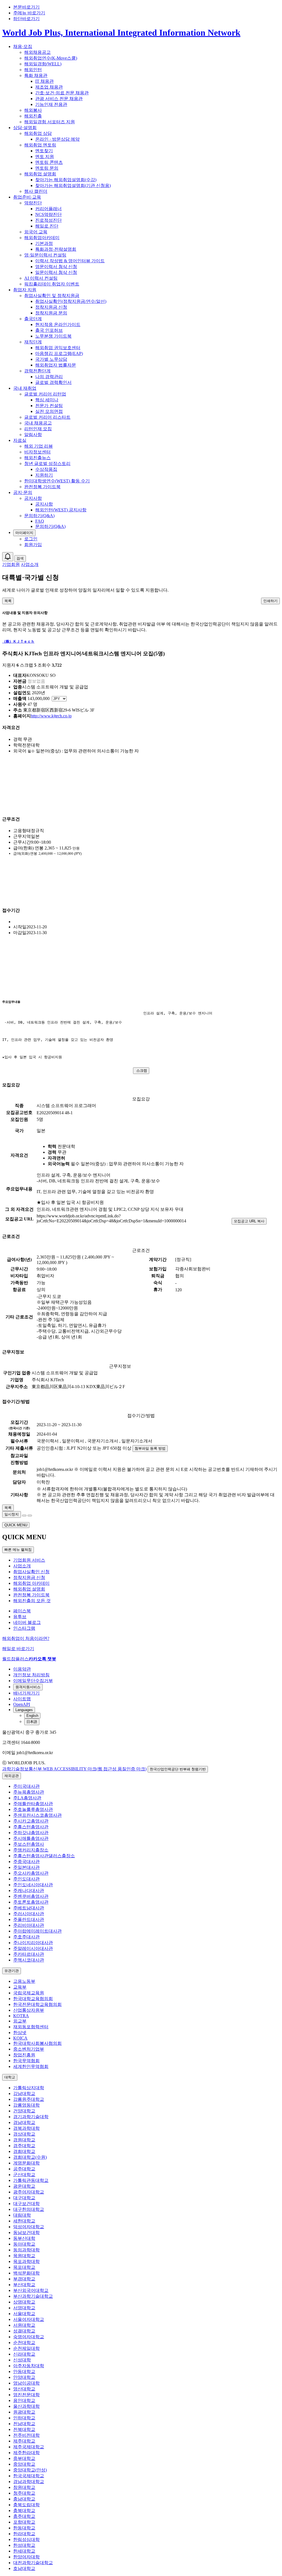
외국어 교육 (36, 232)
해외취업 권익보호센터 (58, 348)
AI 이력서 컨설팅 (41, 278)
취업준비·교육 (27, 197)
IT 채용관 (44, 81)
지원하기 (44, 475)
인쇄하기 (270, 601)
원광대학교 (24, 2412)
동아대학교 (24, 2244)
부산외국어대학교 (31, 2290)
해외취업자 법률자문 (56, 365)
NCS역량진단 (48, 214)
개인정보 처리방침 (31, 1675)
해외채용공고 (37, 52)
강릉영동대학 (26, 2105)
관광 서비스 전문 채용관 (59, 99)
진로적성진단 (48, 220)
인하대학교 (24, 2418)
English (32, 1716)
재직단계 (33, 342)
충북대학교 (24, 2510)
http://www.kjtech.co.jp (51, 716)
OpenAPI (22, 1704)
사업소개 (30, 564)
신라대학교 (24, 2354)
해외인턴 (33, 70)
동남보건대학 (26, 2232)
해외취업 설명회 (40, 174)
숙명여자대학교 (29, 2337)
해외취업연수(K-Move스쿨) (51, 58)
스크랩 (142, 1071)
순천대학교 (24, 2343)
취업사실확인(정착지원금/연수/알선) (71, 301)
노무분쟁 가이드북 (53, 336)
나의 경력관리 (49, 377)
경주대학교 (24, 2146)
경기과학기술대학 (31, 2117)
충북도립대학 (26, 2505)
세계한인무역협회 (31, 2066)
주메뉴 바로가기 (29, 13)
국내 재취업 (25, 388)
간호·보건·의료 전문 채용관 (62, 93)
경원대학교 (24, 2140)
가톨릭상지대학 (29, 2088)
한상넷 (20, 2033)
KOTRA (21, 2016)
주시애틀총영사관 (31, 1838)
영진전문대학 (26, 2395)
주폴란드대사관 (29, 1919)
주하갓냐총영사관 (31, 1833)
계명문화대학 (26, 2163)
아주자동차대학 (29, 2366)
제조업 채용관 (49, 87)
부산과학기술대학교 (33, 2296)
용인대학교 (24, 2400)
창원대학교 (24, 2487)
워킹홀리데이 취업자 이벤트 (52, 284)
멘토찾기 (44, 151)
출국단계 (33, 319)
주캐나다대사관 (29, 1890)
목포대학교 (24, 2267)
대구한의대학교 (29, 2209)
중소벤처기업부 (29, 2049)
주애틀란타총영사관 (33, 1804)
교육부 (20, 1987)
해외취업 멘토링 (40, 145)
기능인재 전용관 (51, 104)
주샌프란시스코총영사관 (37, 1815)
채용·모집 (23, 46)
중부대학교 (24, 2458)
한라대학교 (24, 2534)
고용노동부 (24, 1981)
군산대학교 (24, 2175)
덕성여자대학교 (29, 2227)
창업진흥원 (24, 2055)
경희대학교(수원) (30, 2157)
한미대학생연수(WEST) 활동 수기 (57, 481)
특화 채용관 (36, 75)
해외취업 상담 (38, 133)
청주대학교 (24, 2493)
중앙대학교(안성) (30, 2470)
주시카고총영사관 (31, 1821)
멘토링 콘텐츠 (49, 162)
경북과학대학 (26, 2128)
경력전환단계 (37, 371)
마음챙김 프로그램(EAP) (59, 353)
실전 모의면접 (49, 411)
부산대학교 (24, 2285)
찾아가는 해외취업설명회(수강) (66, 180)
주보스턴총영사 (29, 1844)
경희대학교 (24, 2151)
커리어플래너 (48, 209)
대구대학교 (24, 2198)
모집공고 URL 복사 (249, 1221)
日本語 (32, 1722)
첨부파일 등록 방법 (150, 1448)
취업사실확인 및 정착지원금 (52, 296)
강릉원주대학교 (29, 2099)
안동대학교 (24, 2371)
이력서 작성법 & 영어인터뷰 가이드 (70, 261)
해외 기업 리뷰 (39, 446)
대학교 (10, 2077)
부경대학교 (24, 2279)
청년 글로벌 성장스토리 (47, 463)
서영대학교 (24, 2308)
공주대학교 (24, 2169)
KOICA (20, 2038)
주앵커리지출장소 (31, 1850)
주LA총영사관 (27, 1798)
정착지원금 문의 (51, 313)
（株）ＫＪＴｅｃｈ (18, 641)
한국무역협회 (26, 2061)
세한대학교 (24, 2221)
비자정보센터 (37, 452)
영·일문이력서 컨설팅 (45, 255)
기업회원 (11, 564)
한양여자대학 (26, 2557)
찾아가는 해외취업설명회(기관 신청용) (73, 185)
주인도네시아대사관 (33, 1885)
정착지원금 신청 (51, 307)
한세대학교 (24, 2551)
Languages (24, 1710)
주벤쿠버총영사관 (31, 1896)
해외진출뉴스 (37, 458)
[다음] (30, 1516)
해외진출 (33, 116)
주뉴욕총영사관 (29, 1792)
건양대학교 (24, 2111)
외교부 (20, 2021)
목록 (8, 601)
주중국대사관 (26, 1862)
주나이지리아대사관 (33, 1943)
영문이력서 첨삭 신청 (56, 267)
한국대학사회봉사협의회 (37, 2043)
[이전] (24, 1516)
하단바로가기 (26, 19)
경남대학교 (24, 2122)
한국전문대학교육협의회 (37, 2004)
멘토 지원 (45, 157)
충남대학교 (24, 2499)
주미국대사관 (26, 1786)
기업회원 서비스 (29, 1560)
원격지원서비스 (28, 1687)
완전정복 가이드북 (42, 487)
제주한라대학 (26, 2453)
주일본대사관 (26, 1867)
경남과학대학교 (29, 2482)
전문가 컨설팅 (49, 406)
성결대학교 (24, 2331)
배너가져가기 (26, 1693)
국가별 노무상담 (51, 359)
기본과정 (44, 243)
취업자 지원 (25, 290)
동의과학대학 (26, 2250)
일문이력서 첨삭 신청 (56, 272)
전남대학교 (24, 2424)
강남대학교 (24, 2093)
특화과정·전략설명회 (56, 249)
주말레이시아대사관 (33, 1948)
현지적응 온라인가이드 (58, 324)
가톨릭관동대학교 (31, 2180)
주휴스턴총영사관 (31, 1827)
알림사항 (33, 435)
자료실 (20, 440)
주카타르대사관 (29, 1954)
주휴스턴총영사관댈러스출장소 (44, 1856)
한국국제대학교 (29, 2476)
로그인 (31, 539)
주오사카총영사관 (31, 1873)
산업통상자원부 (29, 2010)
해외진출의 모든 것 (32, 1601)
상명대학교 (24, 2302)
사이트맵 (22, 1699)
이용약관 (22, 1669)
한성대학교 (24, 2545)
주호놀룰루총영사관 (33, 1809)
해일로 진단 (47, 226)
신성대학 (22, 2360)
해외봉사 (33, 110)
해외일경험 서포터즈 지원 (50, 122)
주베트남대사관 (29, 1908)
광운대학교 (24, 2186)
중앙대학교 (24, 2464)
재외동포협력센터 (31, 2027)
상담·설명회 (25, 128)
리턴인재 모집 (38, 429)
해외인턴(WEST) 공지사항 (61, 510)
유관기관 (12, 1971)
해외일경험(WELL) (43, 64)
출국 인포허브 (49, 330)
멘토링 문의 (47, 168)
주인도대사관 (26, 1879)
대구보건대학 (26, 2204)
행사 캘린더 (36, 191)
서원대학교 (24, 2325)
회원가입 (33, 545)
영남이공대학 (26, 2383)
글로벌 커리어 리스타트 (47, 417)
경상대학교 (24, 2134)
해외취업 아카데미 (31, 1583)
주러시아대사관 (29, 1914)
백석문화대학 (26, 2273)
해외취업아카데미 (42, 238)
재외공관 (12, 1776)
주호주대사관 (26, 1937)
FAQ (40, 521)
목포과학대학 (26, 2261)
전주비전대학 (26, 2435)
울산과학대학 (26, 2406)
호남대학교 (24, 2568)
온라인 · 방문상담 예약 (57, 139)
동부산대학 (24, 2238)
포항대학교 (24, 2522)
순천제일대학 (26, 2348)
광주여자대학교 (29, 2192)
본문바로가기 (26, 7)
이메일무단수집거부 (33, 1681)
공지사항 (33, 498)
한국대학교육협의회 (33, 1999)
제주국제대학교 (29, 2447)
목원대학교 (24, 2256)
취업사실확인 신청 (31, 1572)
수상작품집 (46, 469)
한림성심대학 (26, 2539)
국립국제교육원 (29, 1993)
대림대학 (22, 2215)
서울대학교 (24, 2314)
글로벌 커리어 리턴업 (45, 394)
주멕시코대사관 (29, 1960)
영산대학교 (24, 2389)
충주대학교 (24, 2516)
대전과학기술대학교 (33, 2563)
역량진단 (33, 203)
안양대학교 (24, 2377)
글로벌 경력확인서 (53, 382)
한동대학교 (24, 2528)
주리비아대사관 (29, 1925)
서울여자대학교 (29, 2319)
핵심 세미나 (47, 400)
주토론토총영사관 (31, 1902)
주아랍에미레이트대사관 (37, 1931)
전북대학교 (24, 2429)
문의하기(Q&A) (39, 516)
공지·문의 (23, 492)
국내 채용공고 (38, 423)
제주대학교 (24, 2441)
